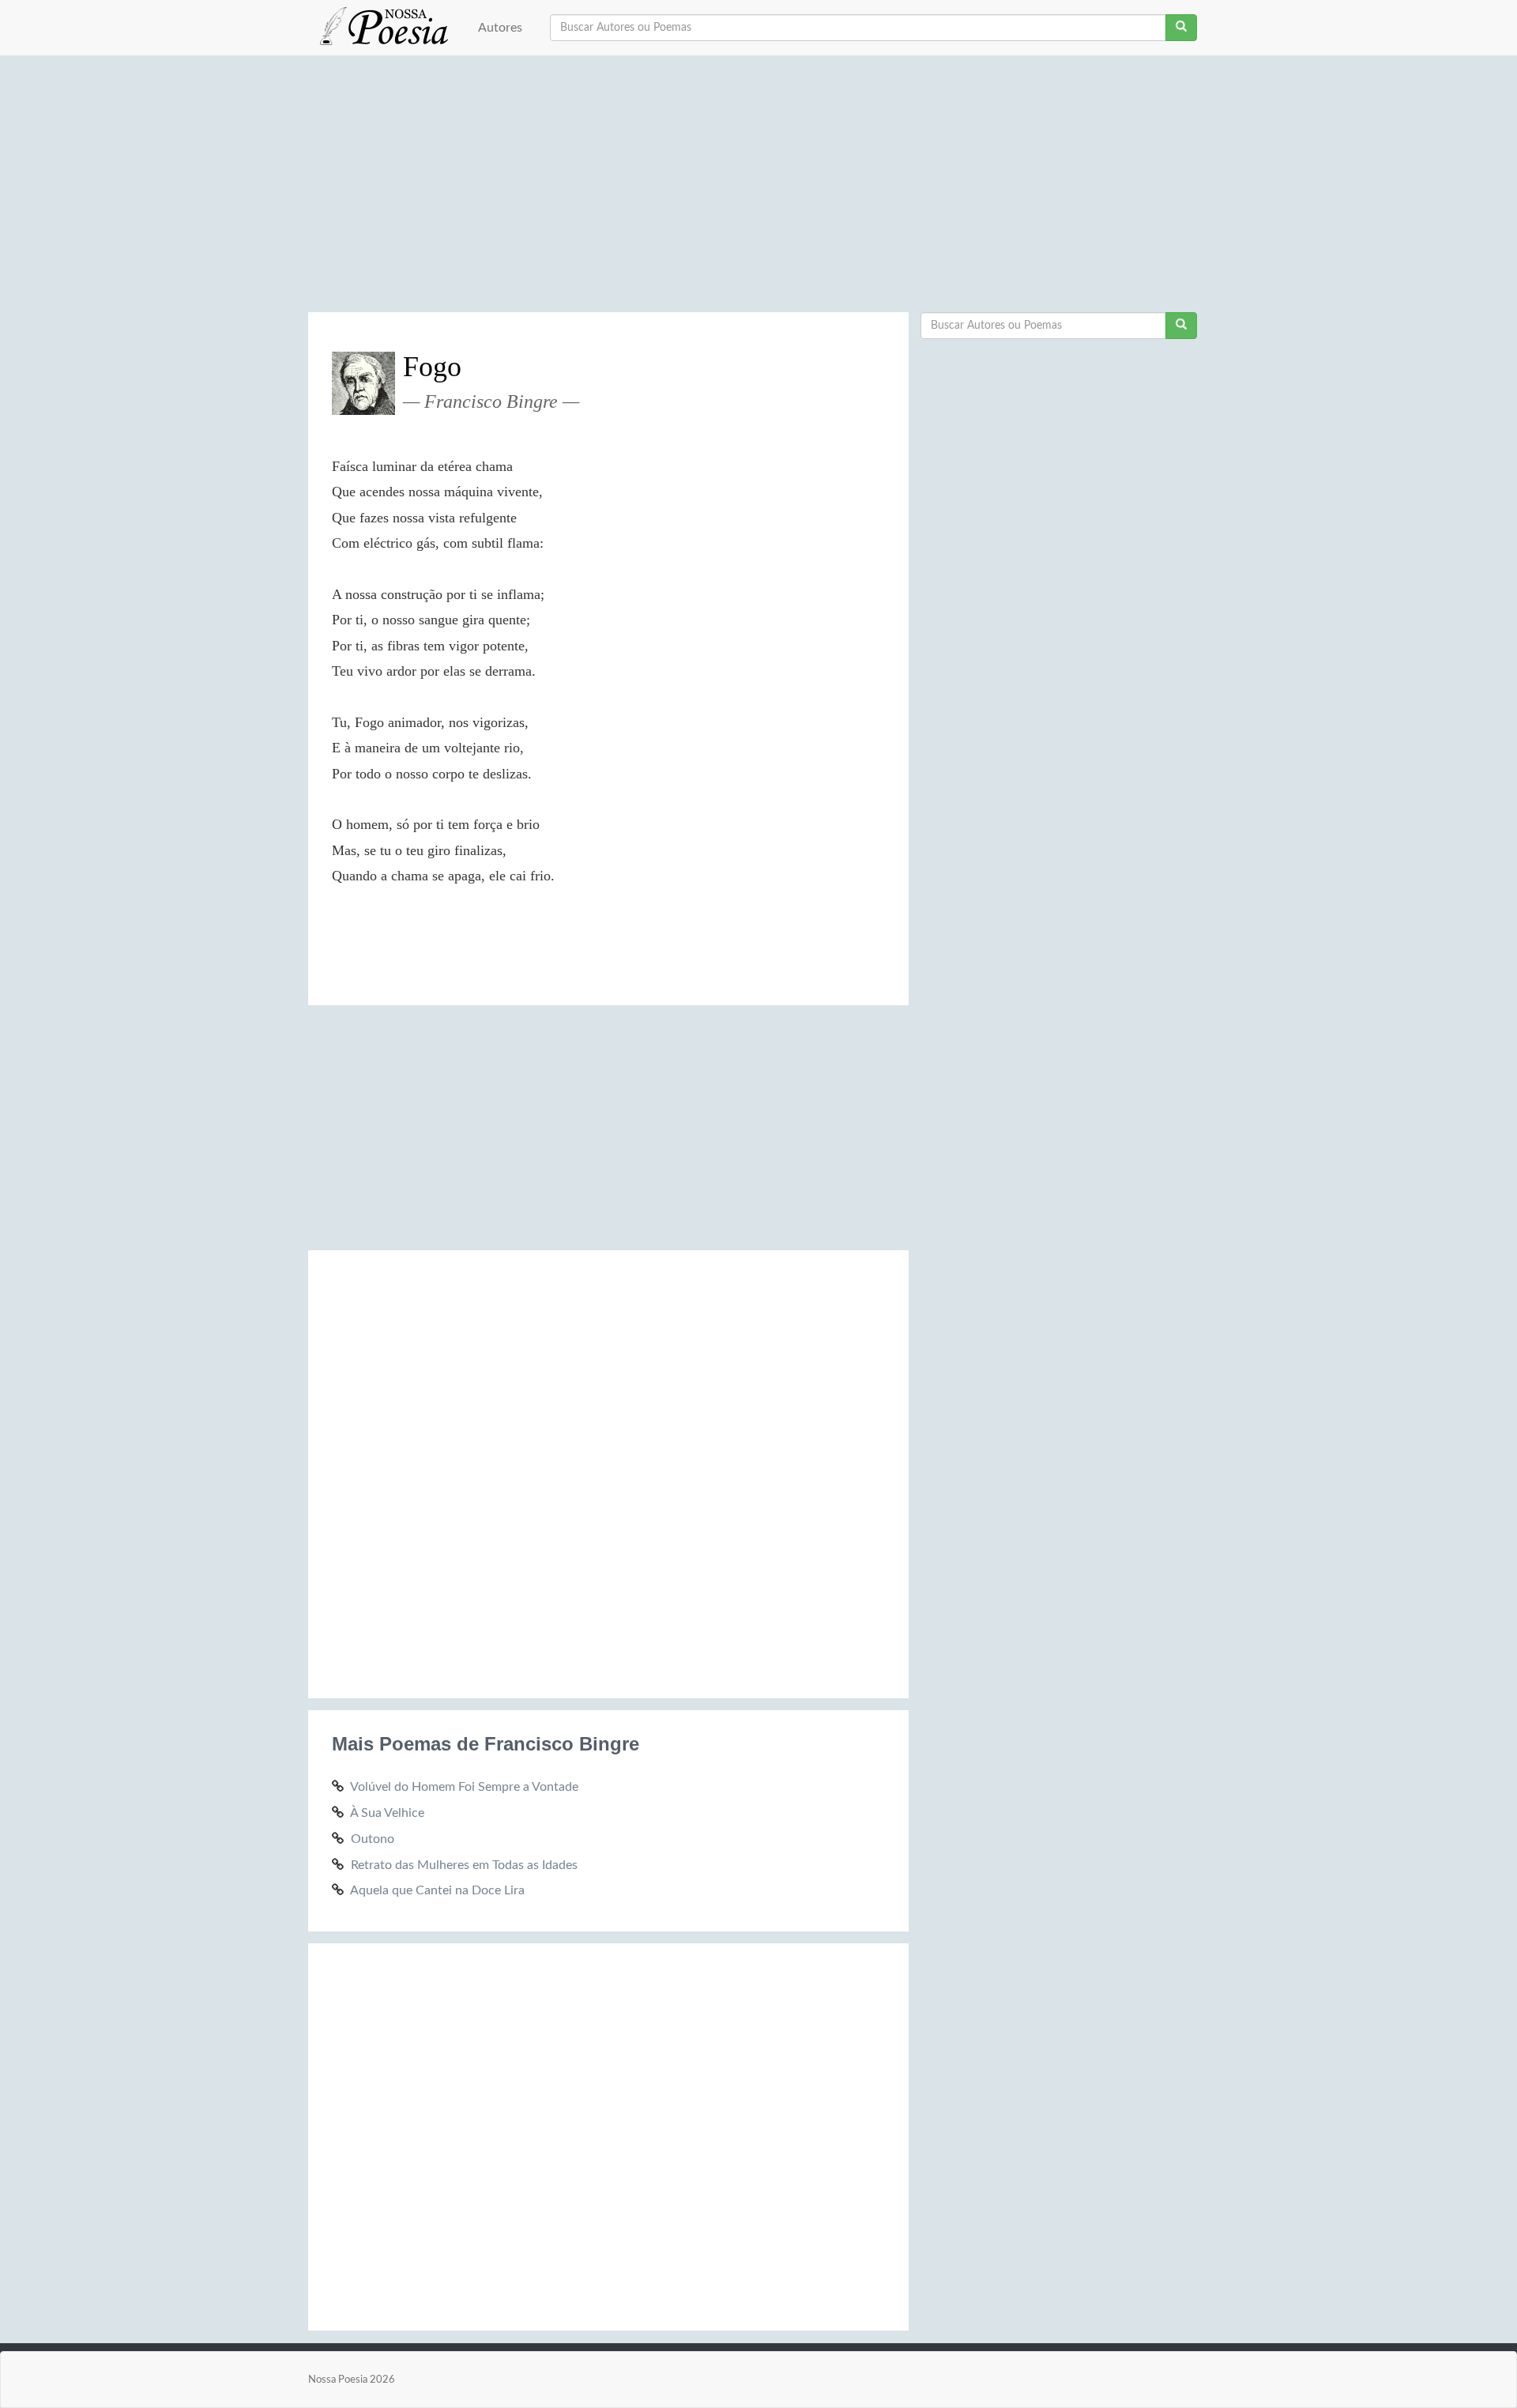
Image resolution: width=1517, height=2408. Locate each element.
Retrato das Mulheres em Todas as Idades (464, 1865)
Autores (500, 28)
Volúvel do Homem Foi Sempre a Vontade (464, 1787)
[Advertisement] (758, 190)
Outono (373, 1839)
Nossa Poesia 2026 (352, 2380)
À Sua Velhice (387, 1813)
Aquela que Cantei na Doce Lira (437, 1890)
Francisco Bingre (491, 401)
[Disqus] (608, 1472)
